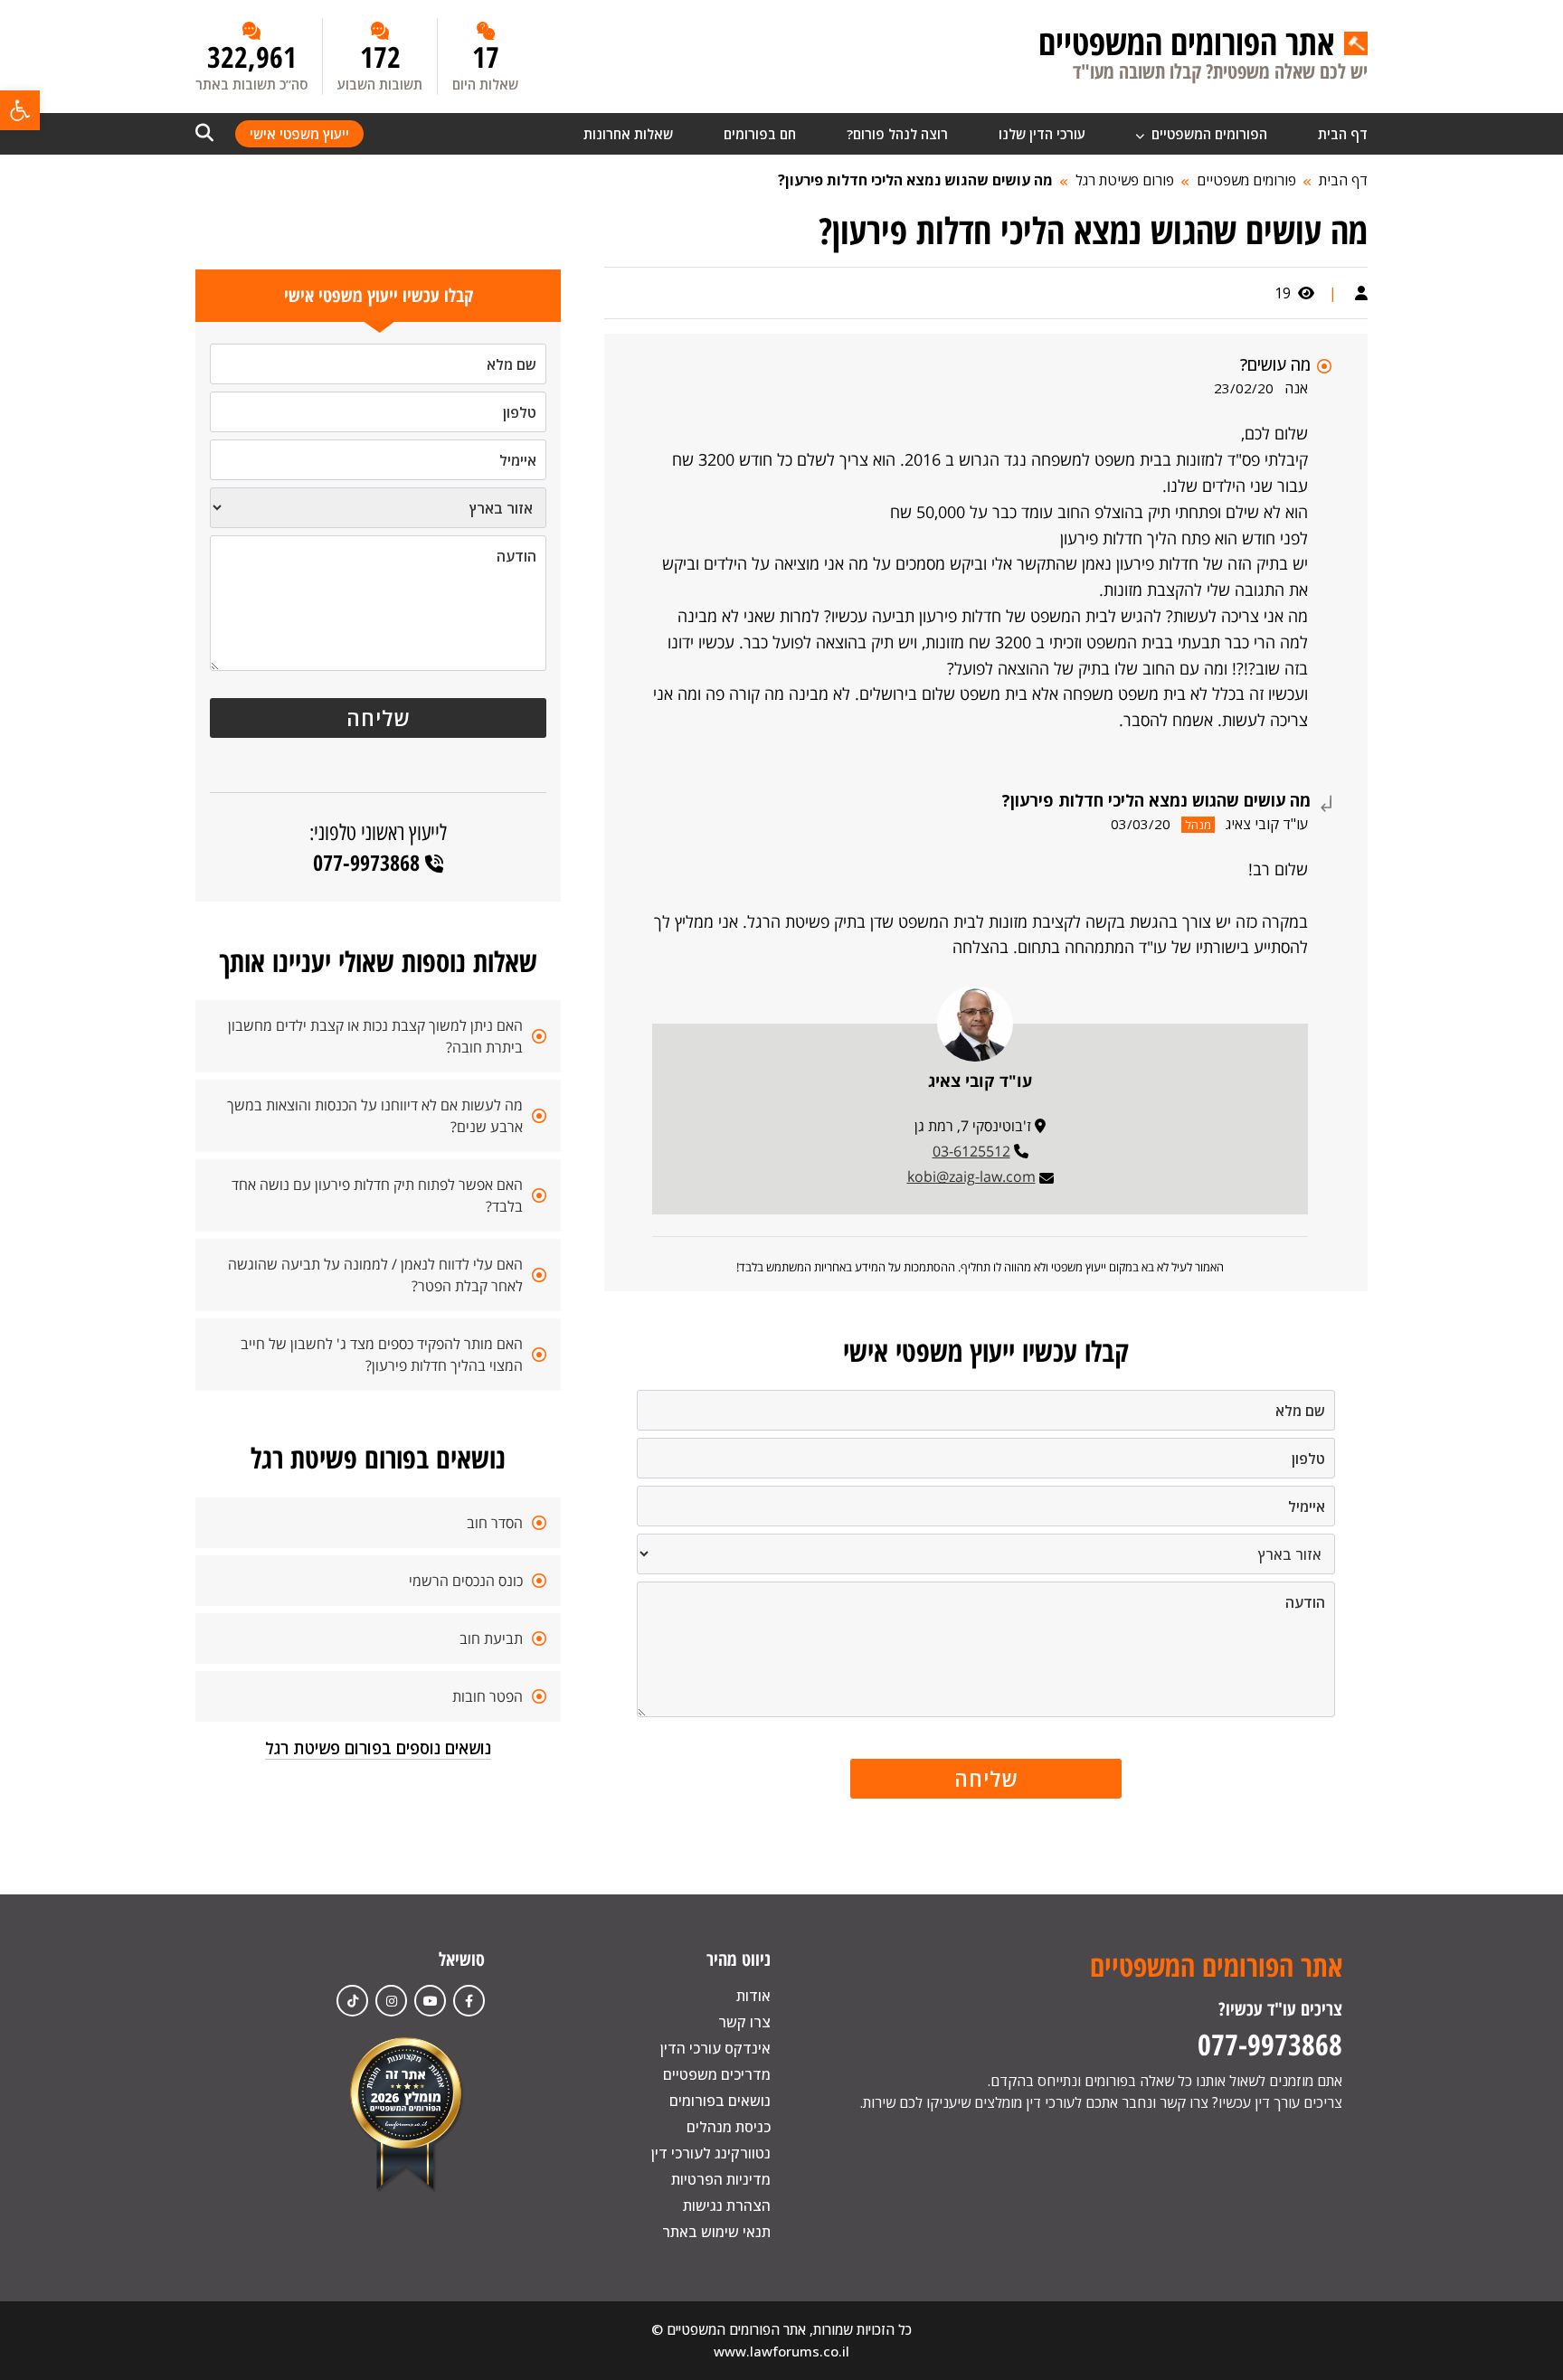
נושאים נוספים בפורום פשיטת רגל (378, 1748)
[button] (20, 110)
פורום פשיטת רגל (1125, 180)
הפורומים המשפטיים (1208, 134)
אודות (753, 1996)
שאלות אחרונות (628, 134)
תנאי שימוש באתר (716, 2232)
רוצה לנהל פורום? (897, 134)
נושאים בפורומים (720, 2101)
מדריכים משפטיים (717, 2074)
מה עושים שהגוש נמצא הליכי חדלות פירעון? (915, 180)
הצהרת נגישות (727, 2205)
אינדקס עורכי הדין (715, 2048)
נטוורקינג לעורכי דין (711, 2153)
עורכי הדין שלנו (1042, 134)
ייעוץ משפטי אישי (299, 134)
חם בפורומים (760, 134)
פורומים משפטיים (1246, 180)
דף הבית (1343, 134)
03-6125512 (971, 1151)
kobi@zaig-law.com (971, 1176)
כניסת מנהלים (729, 2127)
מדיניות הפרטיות (721, 2179)
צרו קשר (744, 2022)
